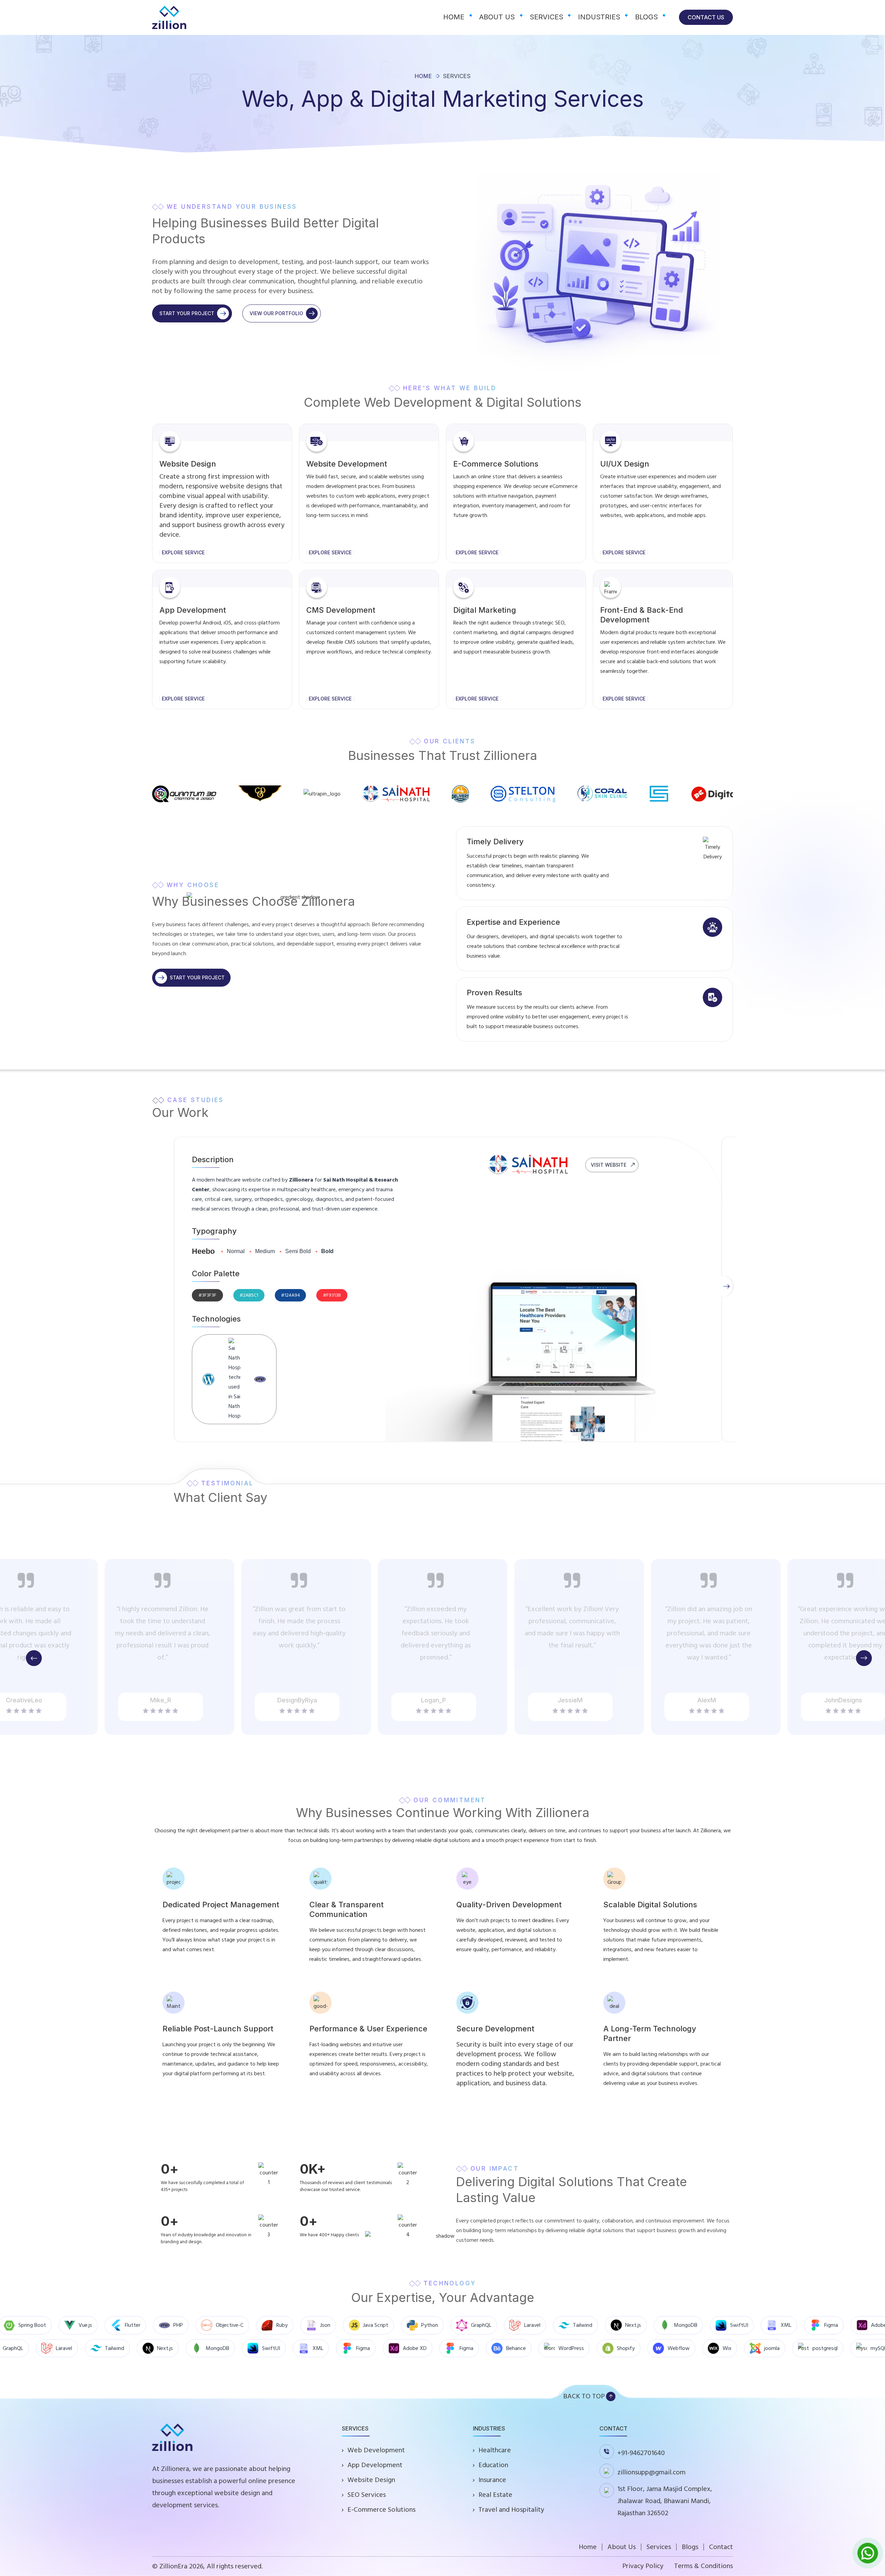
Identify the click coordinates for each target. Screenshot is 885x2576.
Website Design (188, 464)
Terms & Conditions (704, 2566)
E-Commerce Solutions (381, 2510)
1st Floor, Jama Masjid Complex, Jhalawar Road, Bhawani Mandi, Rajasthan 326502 (665, 2501)
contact (721, 2547)
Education (493, 2465)
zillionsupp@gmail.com (651, 2472)
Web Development (376, 2450)
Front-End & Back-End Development (642, 615)
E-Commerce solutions (496, 464)
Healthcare (495, 2450)
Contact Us (706, 17)
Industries (599, 17)
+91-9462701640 (641, 2453)
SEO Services (367, 2495)
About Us (497, 17)
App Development (193, 610)
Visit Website (609, 1165)
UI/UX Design (625, 464)
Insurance (492, 2480)
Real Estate (495, 2495)
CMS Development (341, 610)
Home (454, 17)
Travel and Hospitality (511, 2510)
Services (546, 17)
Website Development (347, 464)
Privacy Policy (643, 2566)
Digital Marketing (485, 610)
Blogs (646, 17)
